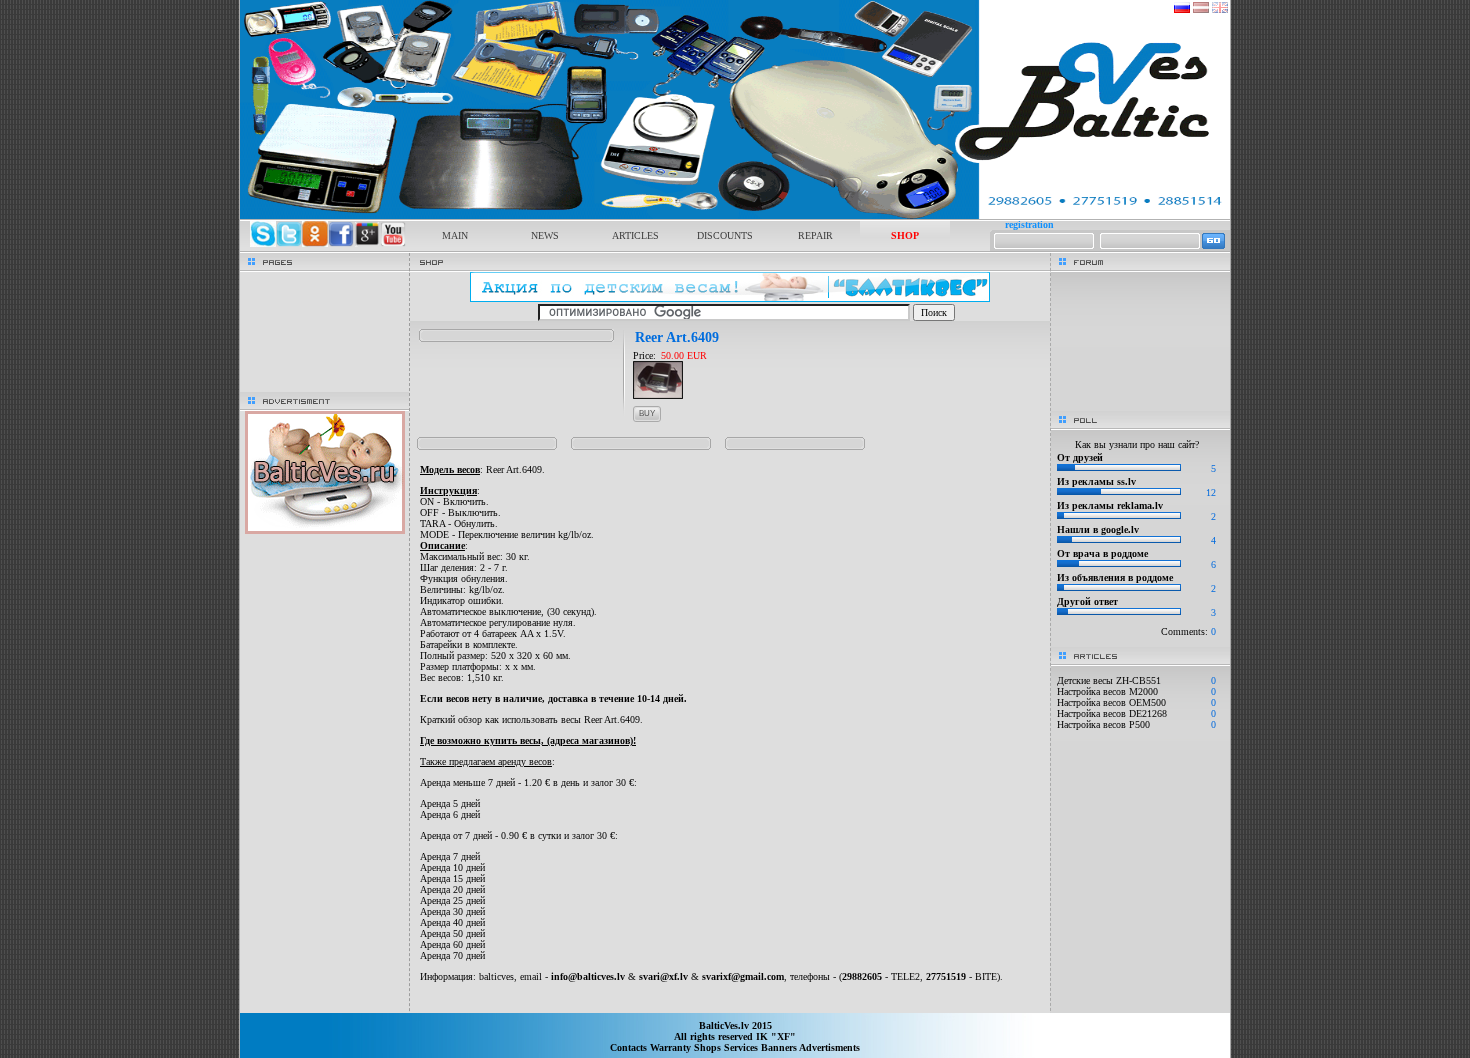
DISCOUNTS (725, 235)
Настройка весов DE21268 (1112, 713)
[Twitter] (289, 243)
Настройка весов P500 (1103, 724)
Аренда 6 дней (450, 814)
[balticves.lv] (735, 215)
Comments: (1188, 631)
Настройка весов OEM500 (1111, 702)
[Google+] (367, 243)
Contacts (630, 1047)
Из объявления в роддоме (1115, 577)
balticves (496, 976)
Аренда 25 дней (452, 900)
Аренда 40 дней (452, 922)
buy (647, 413)
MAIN (455, 235)
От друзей (1080, 457)
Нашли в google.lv (1098, 529)
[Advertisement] (730, 1003)
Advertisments (829, 1047)
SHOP (905, 235)
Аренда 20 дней (452, 889)
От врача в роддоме (1102, 553)
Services (742, 1047)
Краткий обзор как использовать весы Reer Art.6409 (530, 719)
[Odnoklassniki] (315, 243)
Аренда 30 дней (452, 911)
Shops (709, 1047)
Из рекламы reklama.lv (1110, 505)
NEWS (545, 235)
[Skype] (263, 243)
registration (1029, 224)
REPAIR (815, 235)
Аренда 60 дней (452, 944)
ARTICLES (635, 235)
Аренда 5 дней (450, 803)
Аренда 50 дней (452, 933)
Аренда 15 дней (452, 878)
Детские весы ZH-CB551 (1109, 680)
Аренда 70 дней (452, 955)
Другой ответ (1087, 601)
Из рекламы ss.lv (1096, 481)
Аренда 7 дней (450, 856)
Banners (780, 1047)
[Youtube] (393, 243)
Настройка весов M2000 (1107, 691)
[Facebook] (341, 243)
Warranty (672, 1047)
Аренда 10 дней (452, 867)
